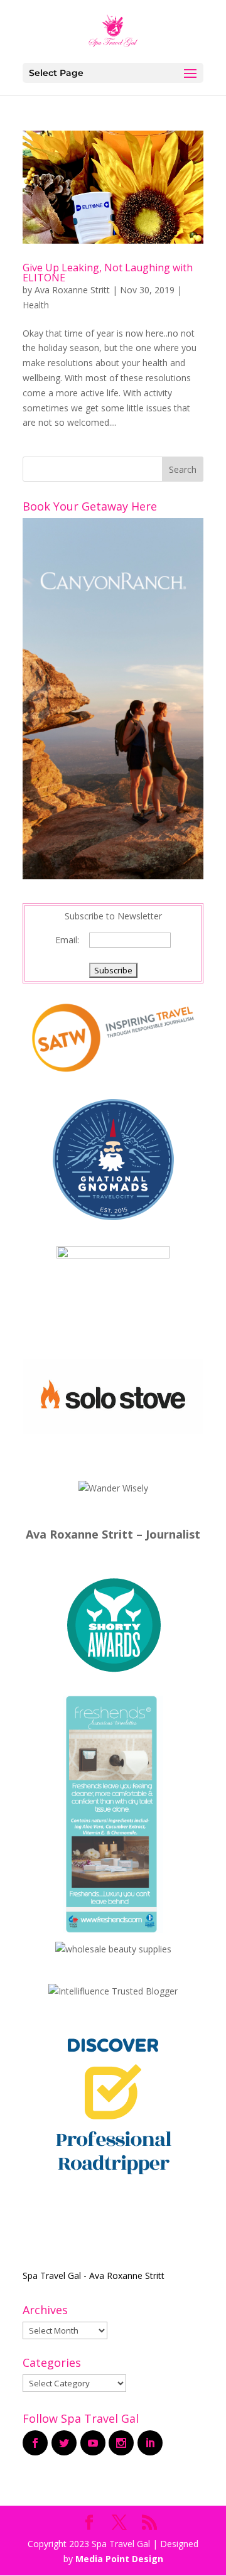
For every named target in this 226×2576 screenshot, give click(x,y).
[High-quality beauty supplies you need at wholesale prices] (113, 1949)
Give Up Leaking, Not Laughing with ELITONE (108, 273)
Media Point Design (119, 2559)
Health (36, 305)
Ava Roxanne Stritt (72, 290)
